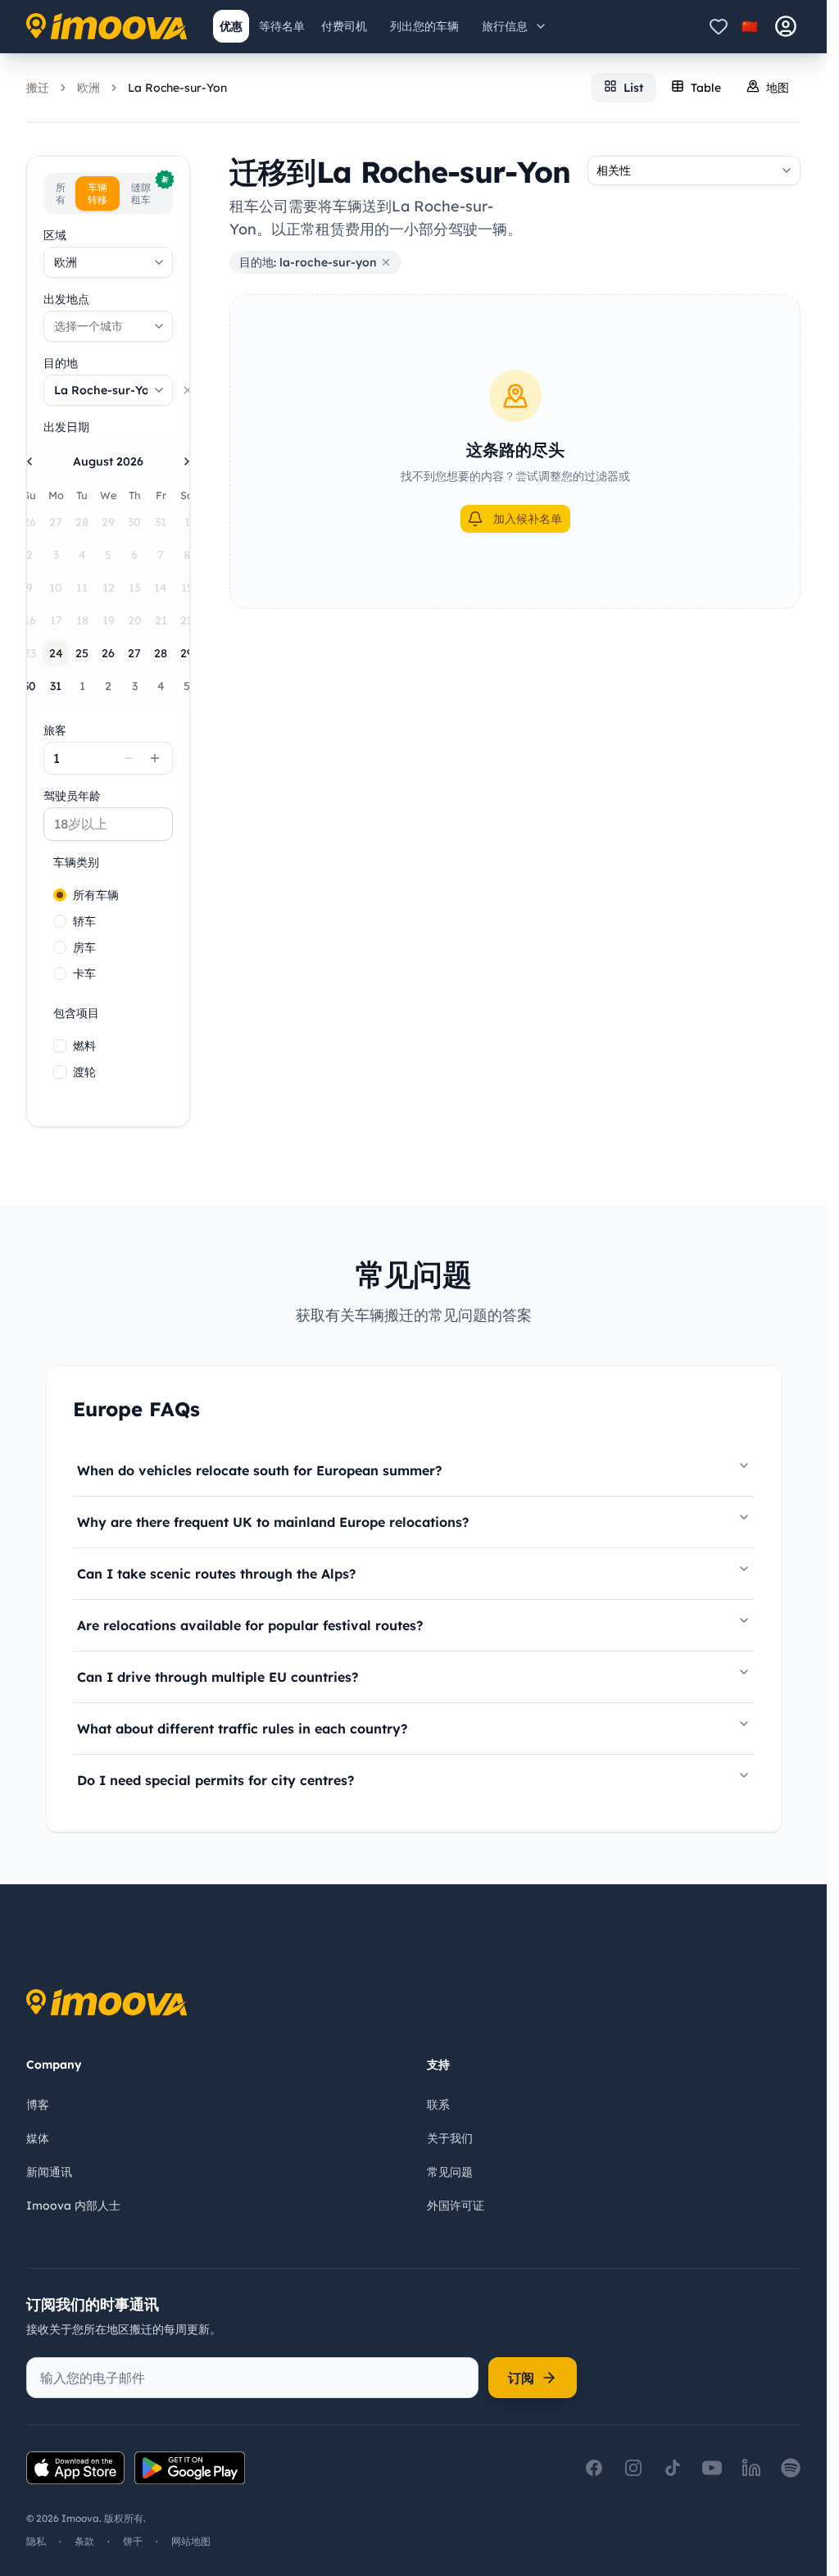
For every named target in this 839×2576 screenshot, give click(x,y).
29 (187, 653)
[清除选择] (188, 390)
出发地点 (66, 299)
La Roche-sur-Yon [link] (177, 88)
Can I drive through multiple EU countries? (218, 1677)
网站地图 (191, 2541)
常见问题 (450, 2172)
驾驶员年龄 (72, 796)
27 (134, 653)
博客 (38, 2105)
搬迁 (38, 88)
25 (82, 653)
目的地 (61, 363)
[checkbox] (60, 1046)
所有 (61, 193)
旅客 (55, 730)
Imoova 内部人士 (73, 2206)
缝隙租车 (150, 191)
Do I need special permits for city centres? (215, 1780)
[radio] (60, 895)
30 (29, 686)
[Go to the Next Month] (187, 461)
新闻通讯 (49, 2172)
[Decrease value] (129, 758)
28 (161, 653)
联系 (438, 2105)
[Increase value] (155, 758)
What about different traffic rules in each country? (242, 1729)
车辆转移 (98, 193)
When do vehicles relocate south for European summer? (259, 1470)
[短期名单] (719, 26)
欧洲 (88, 88)
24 (56, 653)
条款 (84, 2541)
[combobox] (108, 262)
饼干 (133, 2541)
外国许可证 (456, 2206)
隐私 (36, 2541)
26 (108, 653)
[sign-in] (786, 26)
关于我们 (450, 2138)
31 (56, 686)
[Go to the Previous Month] (29, 461)
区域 (55, 235)
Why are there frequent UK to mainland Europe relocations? (273, 1522)
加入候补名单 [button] (528, 519)
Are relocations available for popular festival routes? (250, 1625)
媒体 (38, 2138)
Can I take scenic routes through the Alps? (216, 1574)
